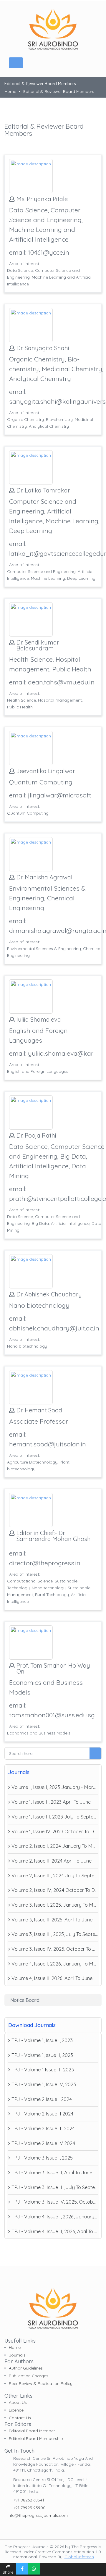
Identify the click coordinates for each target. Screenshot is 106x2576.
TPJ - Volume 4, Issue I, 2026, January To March (55, 2217)
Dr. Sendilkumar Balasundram (38, 645)
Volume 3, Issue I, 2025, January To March (55, 1905)
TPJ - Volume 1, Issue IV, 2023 (44, 2084)
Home (10, 91)
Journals (17, 2355)
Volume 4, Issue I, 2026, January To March (55, 1964)
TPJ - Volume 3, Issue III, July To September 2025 (55, 2187)
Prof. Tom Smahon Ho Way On (53, 1669)
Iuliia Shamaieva (39, 1020)
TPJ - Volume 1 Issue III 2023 (43, 2070)
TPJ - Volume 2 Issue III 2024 (43, 2128)
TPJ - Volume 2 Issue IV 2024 (43, 2143)
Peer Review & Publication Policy (41, 2383)
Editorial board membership (36, 2438)
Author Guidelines (26, 2368)
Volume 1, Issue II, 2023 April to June (51, 1802)
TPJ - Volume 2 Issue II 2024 (42, 2114)
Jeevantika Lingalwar (46, 771)
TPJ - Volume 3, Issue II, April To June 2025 (55, 2173)
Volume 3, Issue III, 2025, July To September (55, 1934)
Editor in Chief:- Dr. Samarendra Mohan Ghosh (54, 1536)
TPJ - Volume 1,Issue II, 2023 (42, 2055)
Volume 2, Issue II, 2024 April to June (52, 1861)
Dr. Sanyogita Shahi (43, 348)
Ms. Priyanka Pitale (42, 199)
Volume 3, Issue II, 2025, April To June (52, 1920)
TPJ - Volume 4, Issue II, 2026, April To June (55, 2231)
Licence (16, 2410)
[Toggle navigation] (16, 63)
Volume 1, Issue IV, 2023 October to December (55, 1832)
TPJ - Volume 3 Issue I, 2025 (42, 2158)
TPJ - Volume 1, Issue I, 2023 (42, 2040)
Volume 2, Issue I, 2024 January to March (55, 1846)
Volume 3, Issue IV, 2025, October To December (55, 1949)
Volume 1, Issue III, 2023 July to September (55, 1817)
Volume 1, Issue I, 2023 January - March (55, 1787)
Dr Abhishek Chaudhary (49, 1294)
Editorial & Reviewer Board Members (59, 91)
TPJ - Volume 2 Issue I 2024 (42, 2099)
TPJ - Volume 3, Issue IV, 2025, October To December (55, 2202)
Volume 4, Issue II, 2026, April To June (52, 1978)
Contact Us (20, 2418)
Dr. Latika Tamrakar (43, 490)
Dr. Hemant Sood (39, 1410)
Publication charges (29, 2376)
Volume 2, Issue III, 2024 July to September (55, 1876)
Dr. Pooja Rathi (36, 1136)
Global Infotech (79, 2557)
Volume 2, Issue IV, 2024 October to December (55, 1890)
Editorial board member (32, 2431)
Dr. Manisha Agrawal (44, 877)
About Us (18, 2402)
